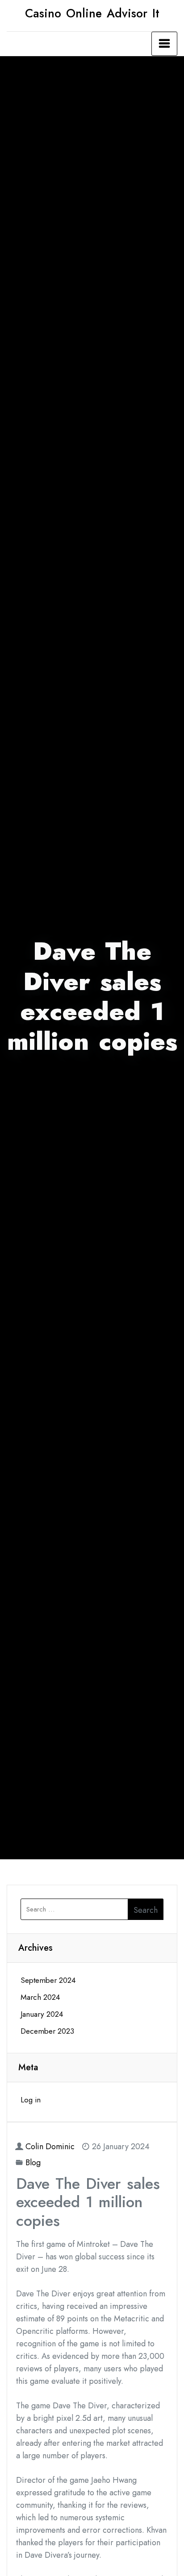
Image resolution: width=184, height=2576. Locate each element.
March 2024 (40, 1997)
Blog (33, 2163)
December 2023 (47, 2031)
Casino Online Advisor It (92, 13)
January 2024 (42, 2014)
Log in (31, 2100)
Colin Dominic (50, 2147)
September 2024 (48, 1980)
